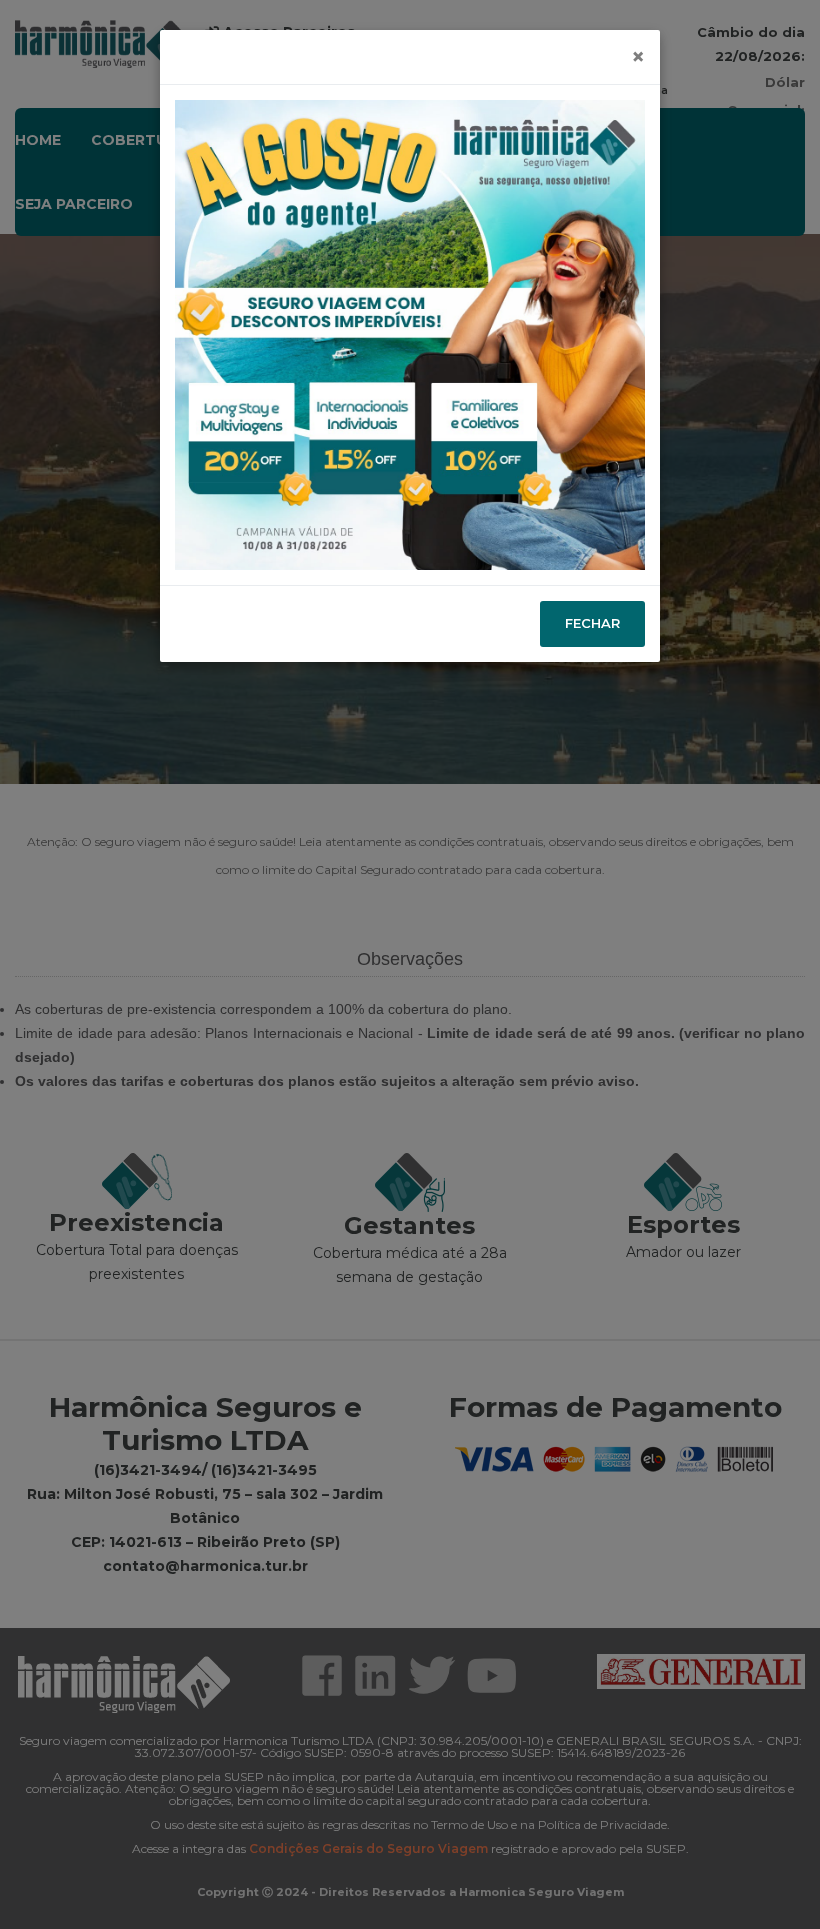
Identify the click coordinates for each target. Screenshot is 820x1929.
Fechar (592, 623)
